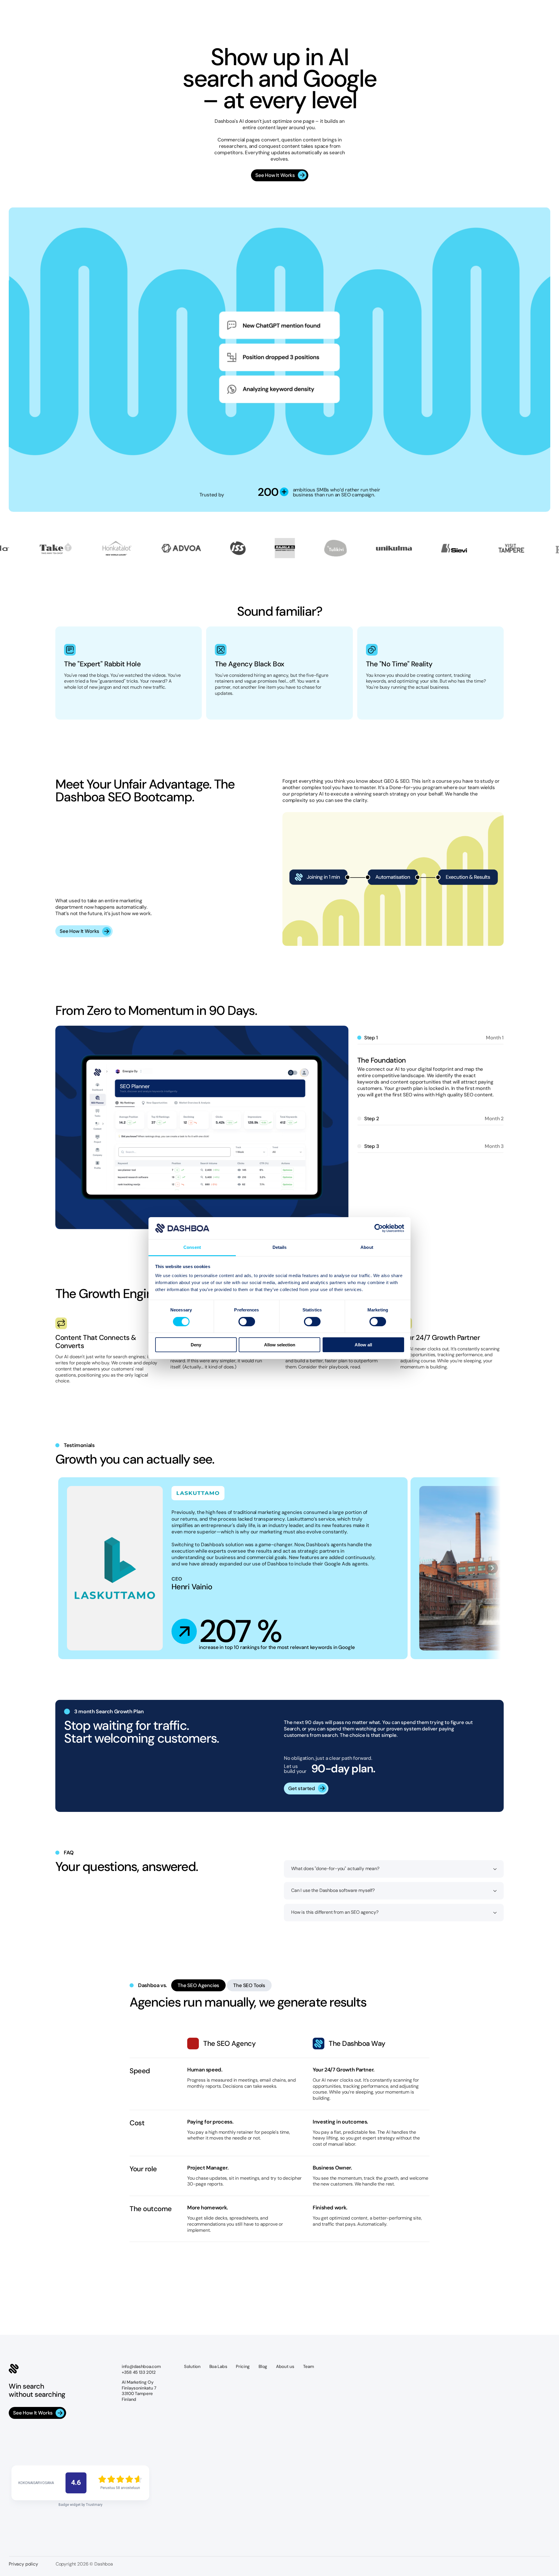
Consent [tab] (192, 1247)
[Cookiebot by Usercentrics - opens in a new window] (379, 1228)
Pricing (243, 2366)
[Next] (492, 1568)
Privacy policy (23, 2564)
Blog (263, 2366)
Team (309, 2366)
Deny (196, 1345)
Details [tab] (280, 1247)
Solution (192, 2366)
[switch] (247, 1322)
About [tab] (367, 1247)
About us (285, 2366)
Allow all (363, 1345)
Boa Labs (218, 2366)
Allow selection (280, 1345)
